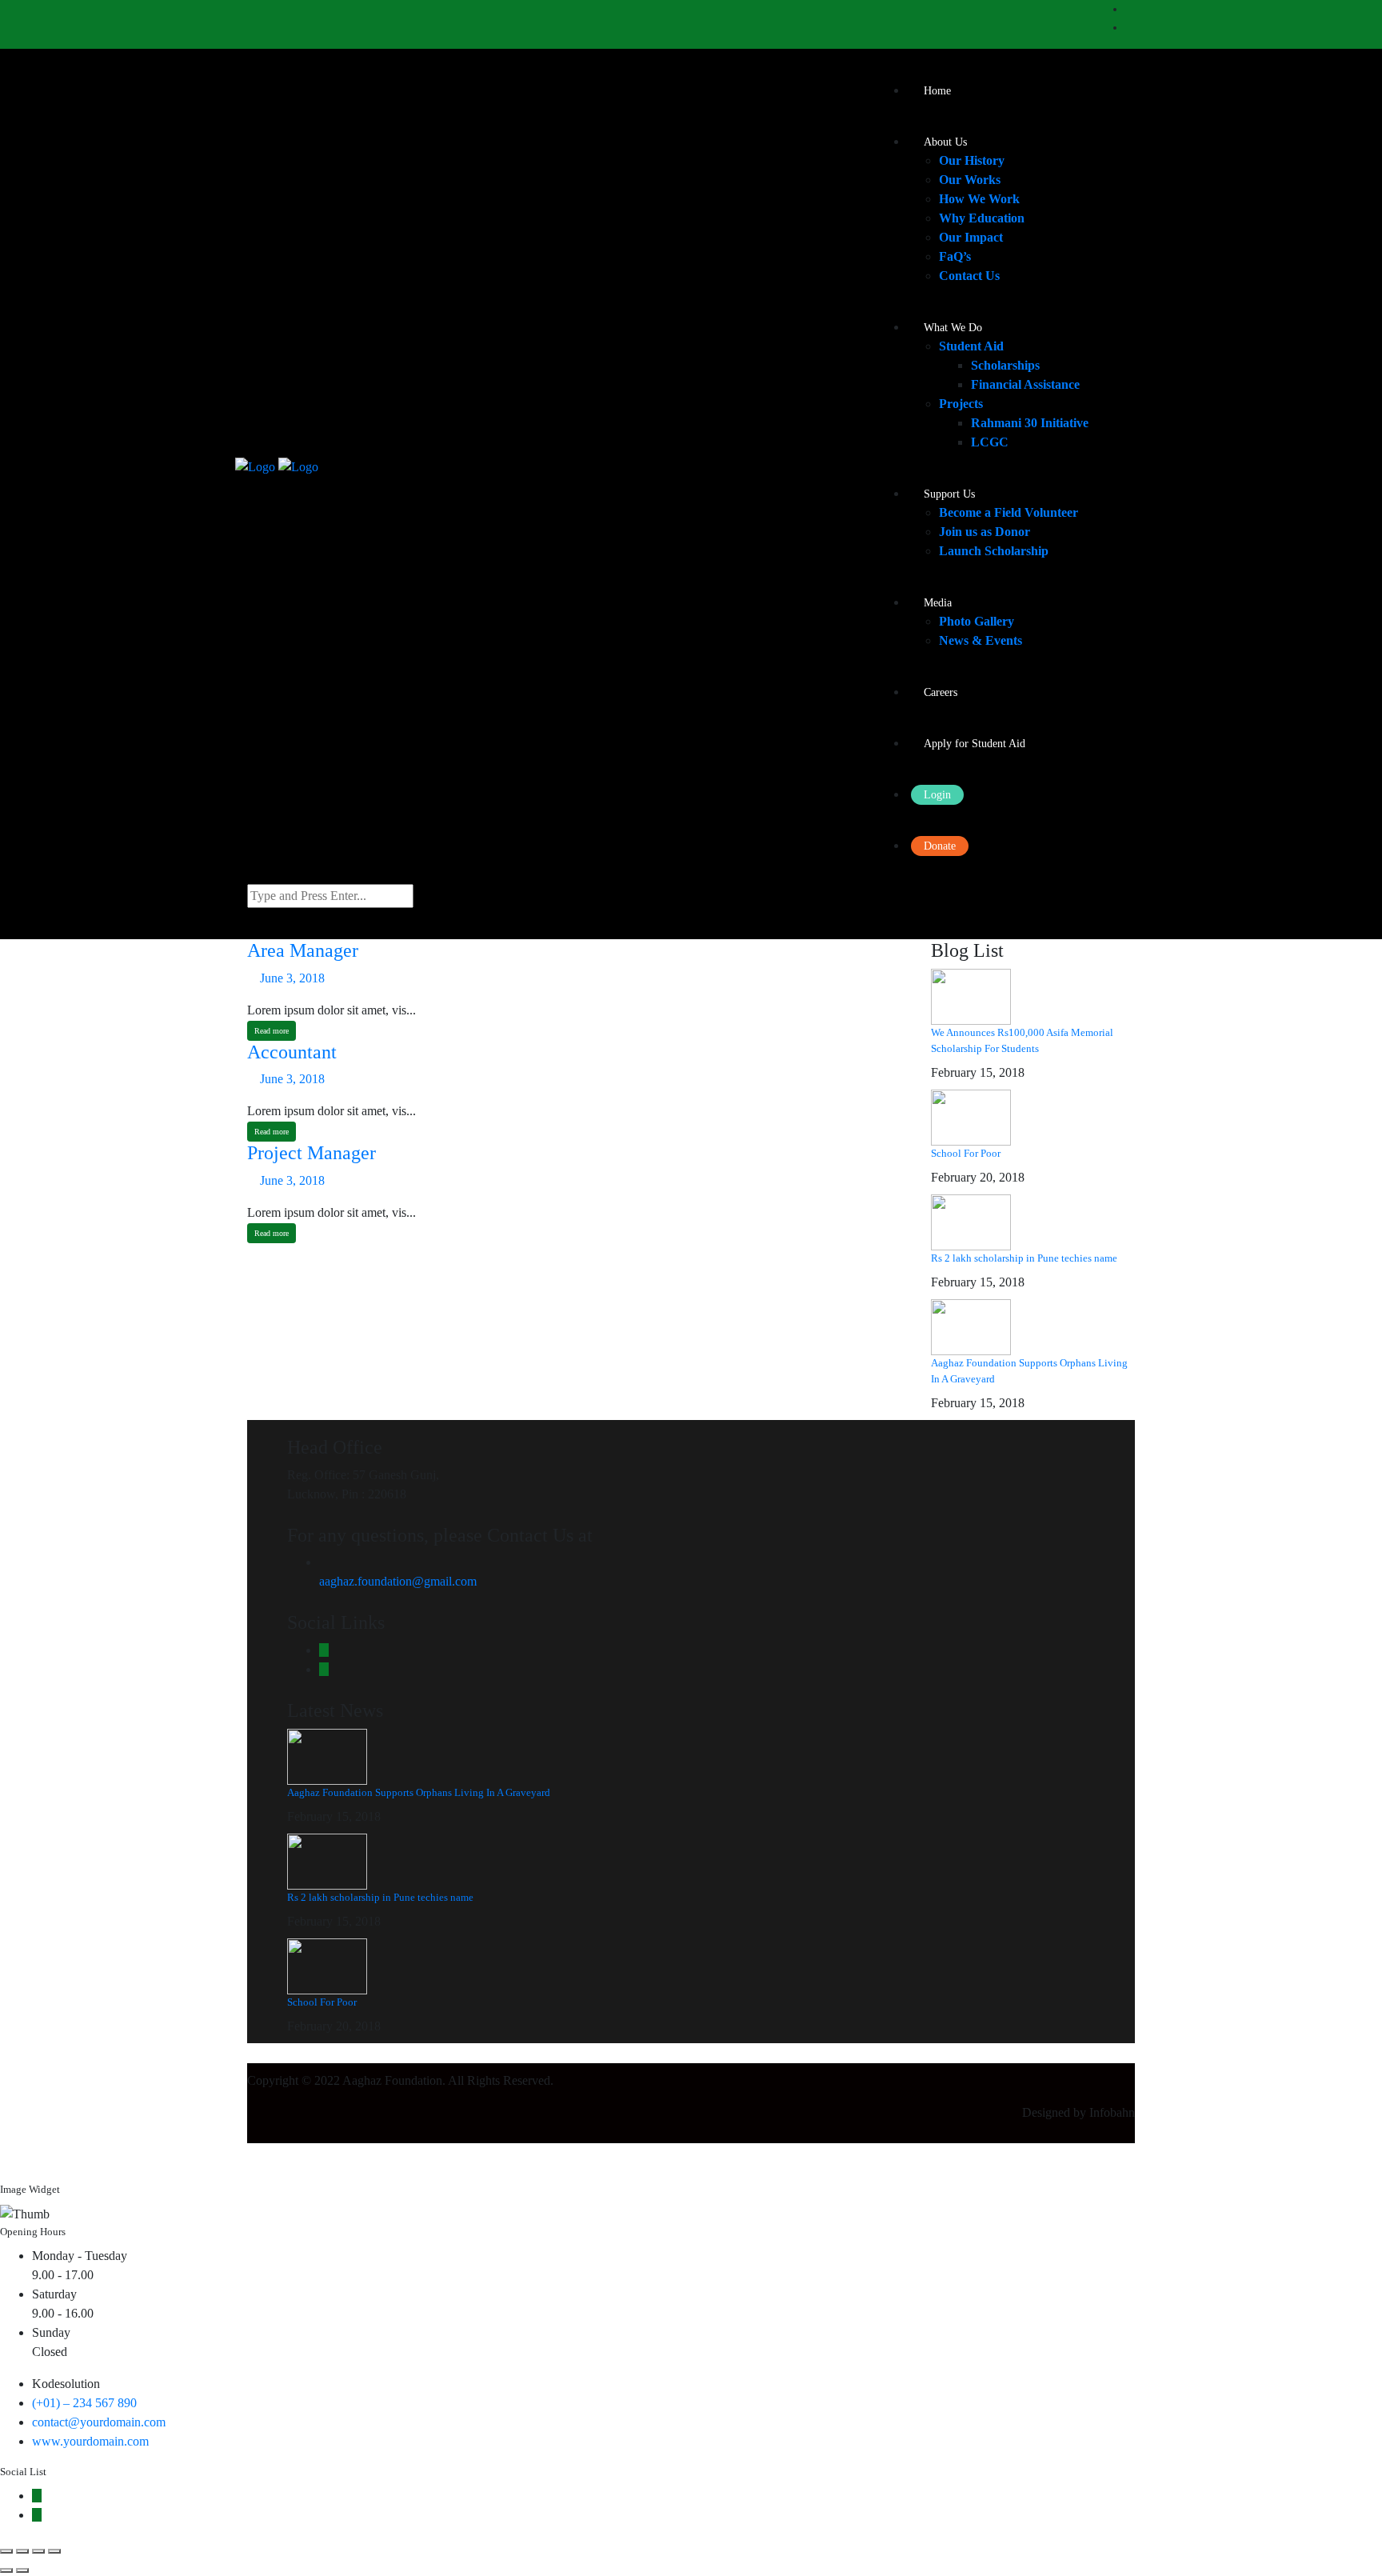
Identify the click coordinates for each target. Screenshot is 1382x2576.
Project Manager (312, 1153)
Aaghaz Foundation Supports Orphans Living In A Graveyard (419, 1792)
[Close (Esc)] (6, 2551)
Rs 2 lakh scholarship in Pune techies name (1024, 1258)
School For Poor (966, 1153)
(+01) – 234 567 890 (84, 2403)
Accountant (292, 1052)
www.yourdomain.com (90, 2441)
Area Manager (303, 950)
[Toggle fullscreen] (38, 2551)
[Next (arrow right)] (22, 2570)
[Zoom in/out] (54, 2551)
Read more (272, 1031)
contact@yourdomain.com (99, 2422)
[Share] (22, 2551)
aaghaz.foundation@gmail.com (398, 1581)
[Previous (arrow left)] (6, 2570)
